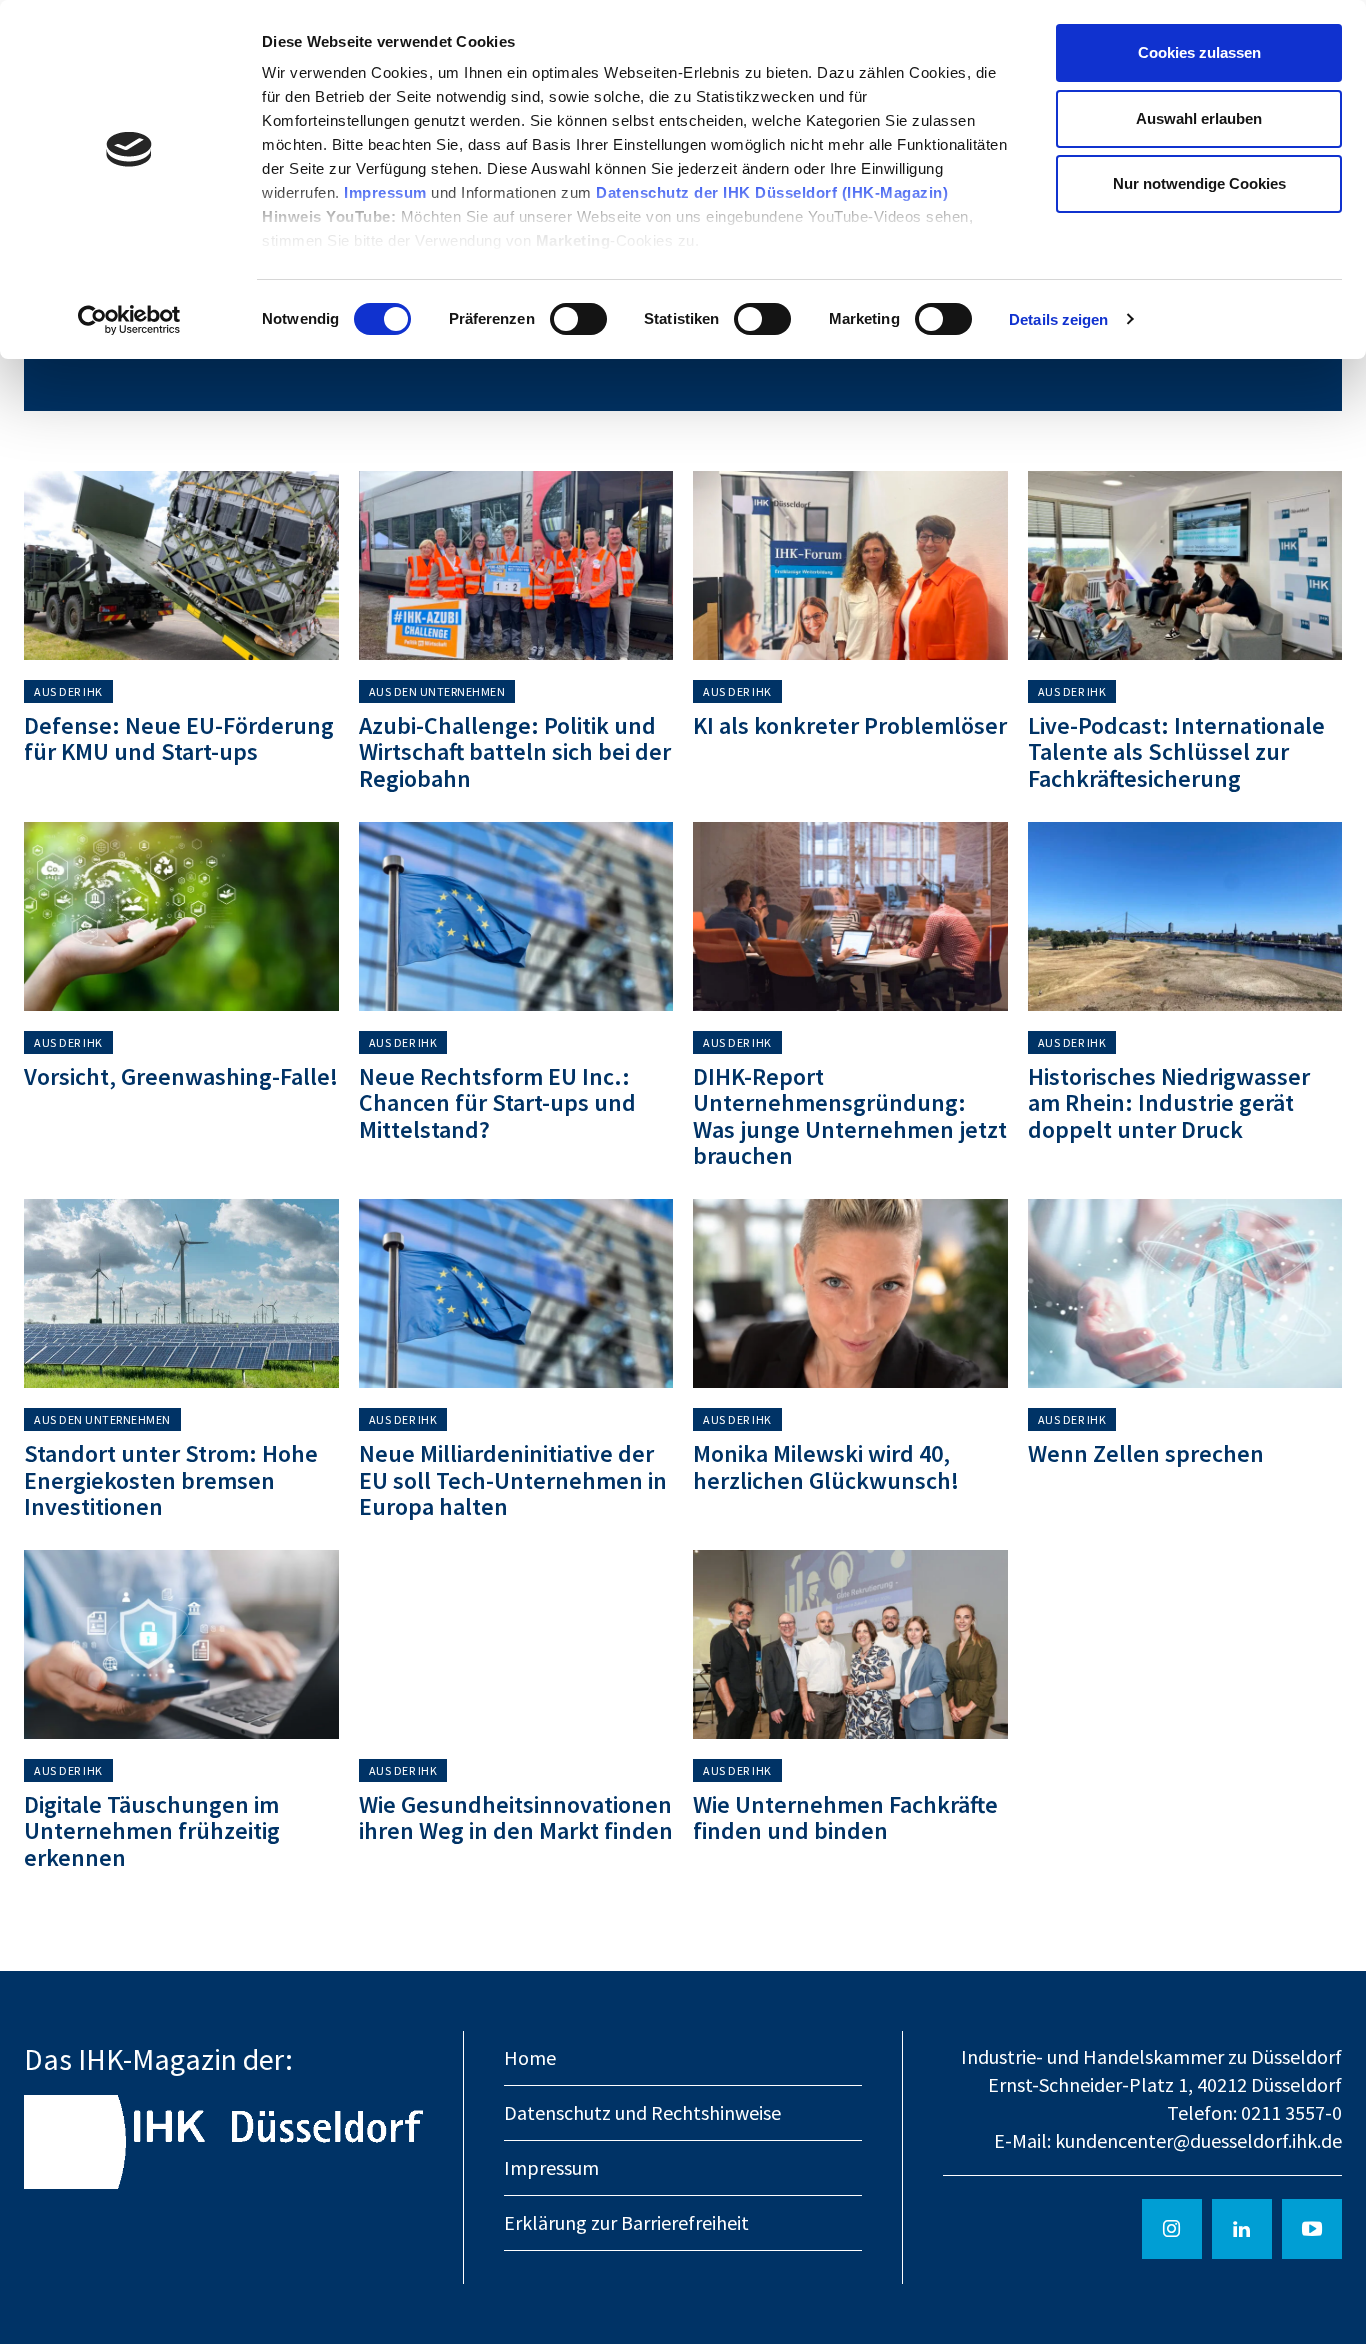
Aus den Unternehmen (437, 691)
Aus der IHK (68, 691)
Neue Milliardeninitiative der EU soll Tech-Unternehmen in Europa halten (513, 1480)
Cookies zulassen (1199, 52)
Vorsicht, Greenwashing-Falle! (181, 1076)
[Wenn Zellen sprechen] (1185, 1293)
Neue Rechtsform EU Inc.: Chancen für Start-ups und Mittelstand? (497, 1103)
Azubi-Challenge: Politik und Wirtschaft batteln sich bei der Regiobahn (515, 752)
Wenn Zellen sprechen (1146, 1453)
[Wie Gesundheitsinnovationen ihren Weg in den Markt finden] (516, 1644)
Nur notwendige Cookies (1199, 183)
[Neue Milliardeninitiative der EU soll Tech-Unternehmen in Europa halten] (516, 1293)
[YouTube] (1312, 2229)
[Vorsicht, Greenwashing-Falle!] (181, 916)
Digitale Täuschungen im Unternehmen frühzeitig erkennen (152, 1831)
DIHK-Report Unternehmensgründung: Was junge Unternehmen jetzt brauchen (850, 1116)
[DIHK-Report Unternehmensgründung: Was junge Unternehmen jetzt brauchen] (850, 916)
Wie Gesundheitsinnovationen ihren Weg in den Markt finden (516, 1817)
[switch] (578, 319)
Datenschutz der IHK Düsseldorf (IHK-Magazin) (772, 192)
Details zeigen (1058, 319)
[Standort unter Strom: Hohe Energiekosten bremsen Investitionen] (181, 1293)
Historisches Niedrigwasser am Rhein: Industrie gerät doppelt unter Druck (1169, 1103)
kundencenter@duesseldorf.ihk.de (1198, 2140)
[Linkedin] (1242, 2229)
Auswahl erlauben (1199, 118)
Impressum (387, 192)
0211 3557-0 (1291, 2112)
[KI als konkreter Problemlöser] (850, 565)
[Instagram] (1172, 2229)
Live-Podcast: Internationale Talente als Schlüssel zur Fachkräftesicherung (1176, 752)
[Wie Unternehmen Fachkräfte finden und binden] (850, 1644)
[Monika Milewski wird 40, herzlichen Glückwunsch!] (850, 1293)
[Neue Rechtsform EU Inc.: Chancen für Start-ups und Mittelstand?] (516, 916)
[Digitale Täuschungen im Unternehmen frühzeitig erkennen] (181, 1644)
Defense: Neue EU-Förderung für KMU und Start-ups (179, 738)
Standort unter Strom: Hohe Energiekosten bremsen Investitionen (171, 1480)
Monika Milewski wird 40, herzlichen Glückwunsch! (826, 1466)
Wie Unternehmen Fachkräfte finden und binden (845, 1817)
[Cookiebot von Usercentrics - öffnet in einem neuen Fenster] (129, 320)
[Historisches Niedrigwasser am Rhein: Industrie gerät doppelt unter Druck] (1185, 916)
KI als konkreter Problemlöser (850, 725)
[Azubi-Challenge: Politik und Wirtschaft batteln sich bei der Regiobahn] (516, 565)
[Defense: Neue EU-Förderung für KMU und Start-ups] (181, 565)
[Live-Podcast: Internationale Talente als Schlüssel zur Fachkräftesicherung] (1185, 565)
